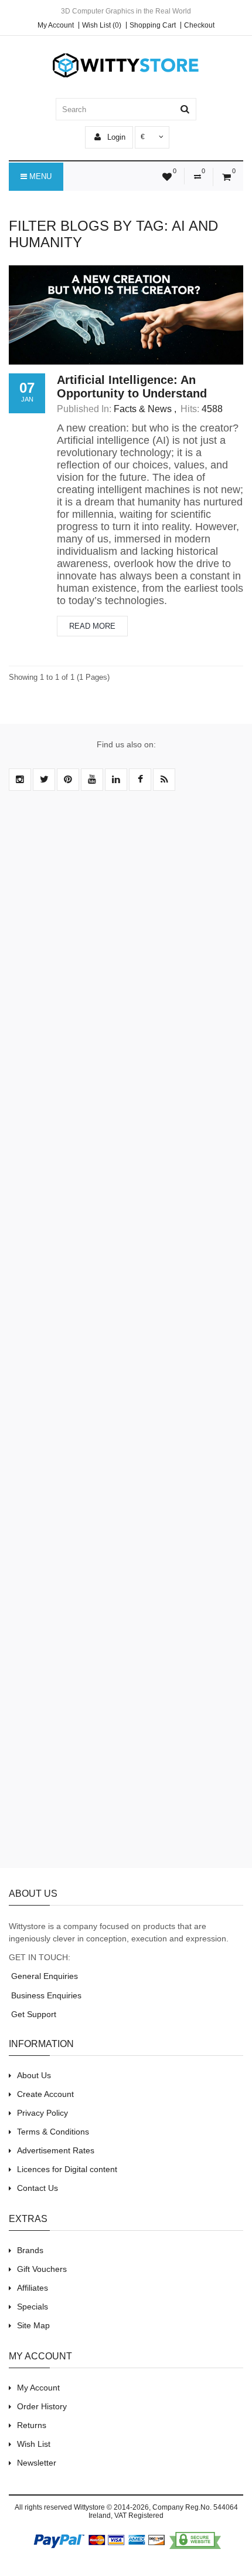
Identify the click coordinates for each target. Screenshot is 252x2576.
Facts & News (143, 409)
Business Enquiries (45, 1995)
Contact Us (38, 2188)
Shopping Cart (153, 25)
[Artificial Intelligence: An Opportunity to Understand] (126, 315)
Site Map (33, 2325)
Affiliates (33, 2288)
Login (115, 137)
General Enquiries (43, 1976)
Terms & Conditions (53, 2132)
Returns (32, 2425)
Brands (30, 2250)
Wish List (34, 2444)
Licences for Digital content (67, 2169)
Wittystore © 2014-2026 (111, 2507)
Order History (42, 2406)
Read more (92, 626)
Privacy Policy (42, 2113)
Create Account (45, 2094)
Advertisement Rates (56, 2150)
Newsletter (37, 2463)
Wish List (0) (102, 25)
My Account (56, 25)
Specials (33, 2307)
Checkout (199, 25)
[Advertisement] (126, 1336)
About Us (34, 2075)
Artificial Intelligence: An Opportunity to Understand (132, 387)
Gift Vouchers (42, 2269)
